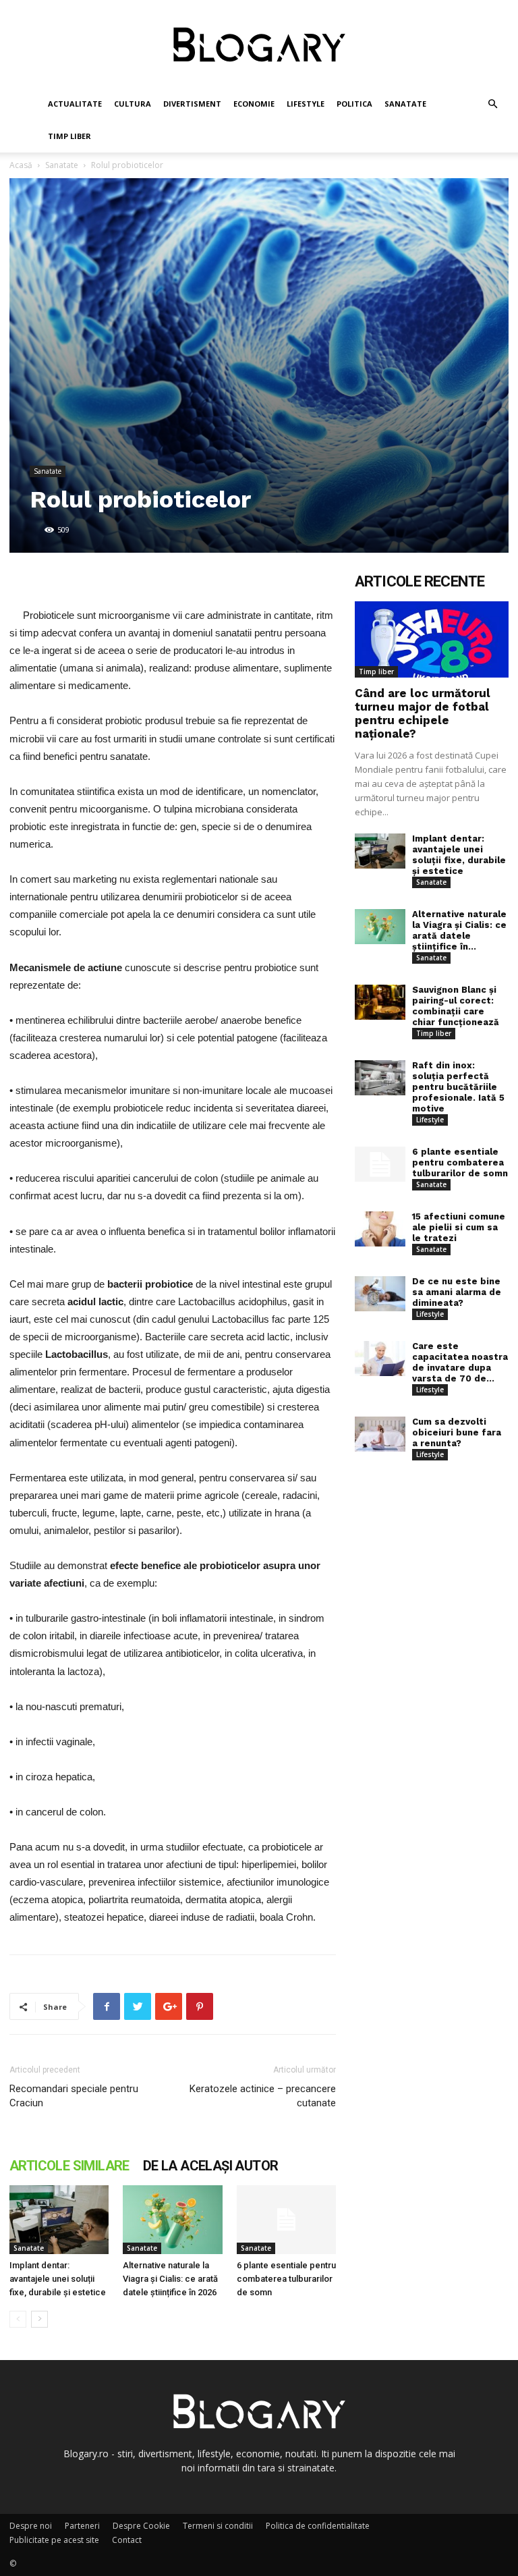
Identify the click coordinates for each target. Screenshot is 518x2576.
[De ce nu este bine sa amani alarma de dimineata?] (380, 1294)
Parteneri (82, 2526)
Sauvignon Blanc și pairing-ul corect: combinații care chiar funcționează (456, 1006)
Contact (127, 2540)
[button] (492, 104)
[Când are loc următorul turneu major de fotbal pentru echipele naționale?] (432, 639)
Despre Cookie (141, 2526)
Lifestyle (306, 104)
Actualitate (75, 104)
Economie (254, 104)
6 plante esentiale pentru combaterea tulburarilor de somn (286, 2279)
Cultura (133, 104)
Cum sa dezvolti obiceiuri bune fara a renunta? (457, 1432)
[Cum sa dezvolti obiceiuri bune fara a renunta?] (380, 1434)
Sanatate (405, 104)
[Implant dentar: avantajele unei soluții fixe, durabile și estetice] (59, 2219)
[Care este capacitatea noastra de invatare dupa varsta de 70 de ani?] (380, 1359)
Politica (354, 104)
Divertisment (192, 104)
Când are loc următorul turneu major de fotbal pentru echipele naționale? (423, 713)
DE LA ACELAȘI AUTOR (211, 2166)
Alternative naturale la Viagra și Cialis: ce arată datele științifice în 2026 (170, 2279)
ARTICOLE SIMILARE (69, 2166)
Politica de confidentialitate (318, 2526)
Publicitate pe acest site (54, 2540)
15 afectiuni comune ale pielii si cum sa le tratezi (459, 1227)
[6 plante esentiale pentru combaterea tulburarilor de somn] (286, 2219)
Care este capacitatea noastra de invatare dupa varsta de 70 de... (460, 1362)
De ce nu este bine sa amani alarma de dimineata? (457, 1292)
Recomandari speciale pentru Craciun (74, 2096)
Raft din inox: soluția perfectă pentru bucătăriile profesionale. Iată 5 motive (458, 1087)
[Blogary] (259, 45)
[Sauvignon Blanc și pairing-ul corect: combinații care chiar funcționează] (380, 1003)
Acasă (21, 165)
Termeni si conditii (218, 2526)
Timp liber (69, 136)
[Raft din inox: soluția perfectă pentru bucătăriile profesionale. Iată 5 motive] (380, 1078)
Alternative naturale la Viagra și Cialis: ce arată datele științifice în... (459, 930)
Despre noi (31, 2526)
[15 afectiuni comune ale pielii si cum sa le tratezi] (380, 1229)
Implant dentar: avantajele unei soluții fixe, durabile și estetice (58, 2279)
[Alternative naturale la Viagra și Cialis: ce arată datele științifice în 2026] (172, 2219)
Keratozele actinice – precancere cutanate (263, 2096)
